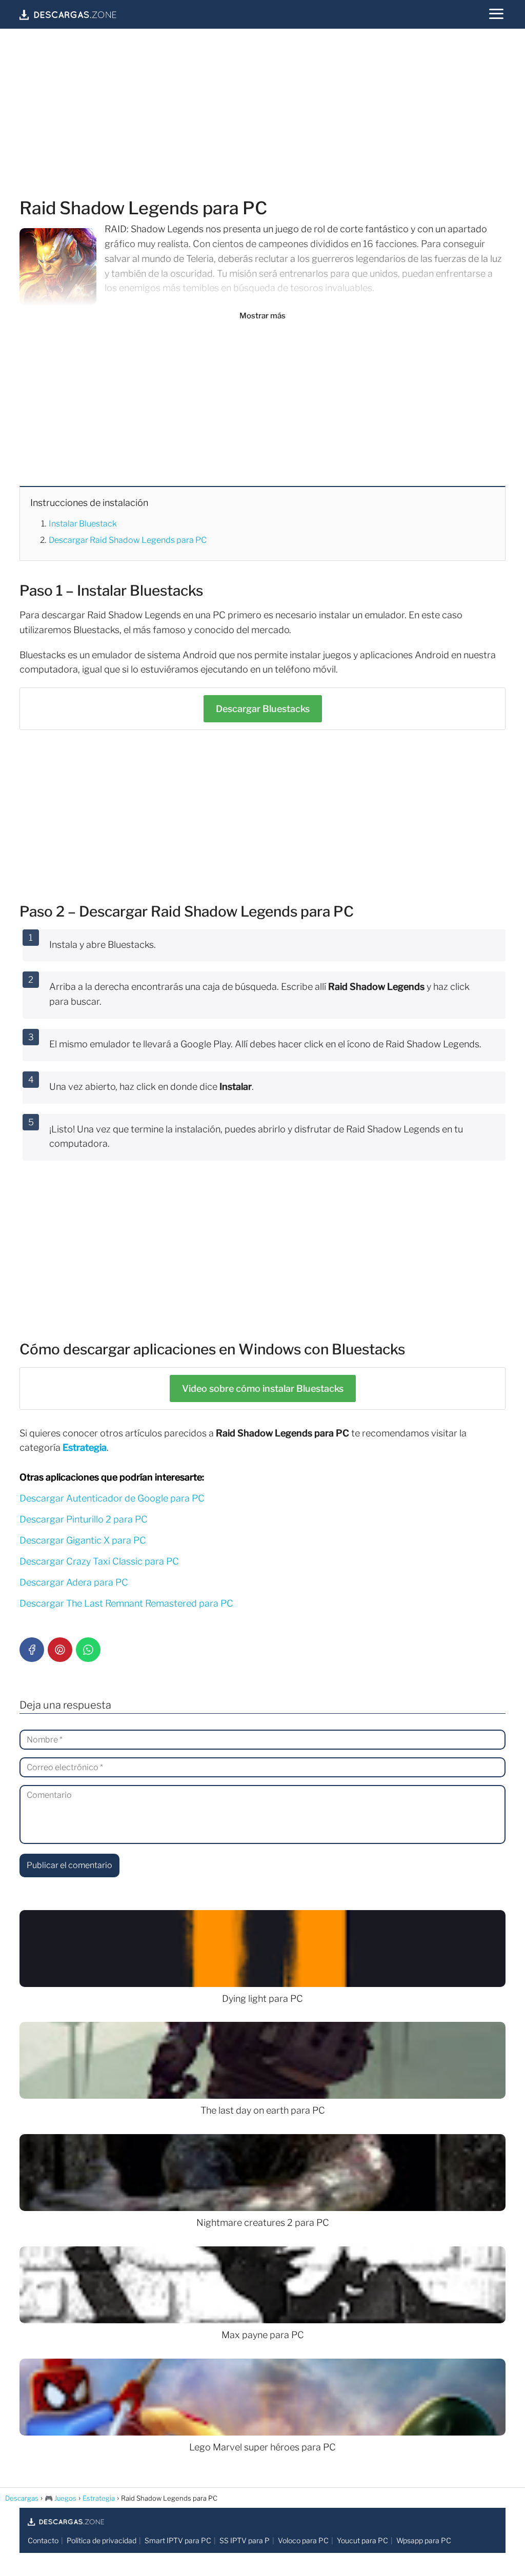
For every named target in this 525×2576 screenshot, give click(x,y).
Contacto (43, 2540)
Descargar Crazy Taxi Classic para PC (99, 1561)
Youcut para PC (362, 2540)
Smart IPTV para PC (178, 2540)
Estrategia (85, 1447)
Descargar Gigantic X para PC (83, 1540)
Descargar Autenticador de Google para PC (112, 1498)
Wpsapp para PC (424, 2540)
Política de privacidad (102, 2540)
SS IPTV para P (245, 2540)
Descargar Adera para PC (74, 1582)
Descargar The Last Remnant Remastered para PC (126, 1603)
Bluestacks (263, 709)
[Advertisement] (262, 115)
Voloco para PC (303, 2540)
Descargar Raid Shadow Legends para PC (128, 540)
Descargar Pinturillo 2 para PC (84, 1519)
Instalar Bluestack (83, 524)
